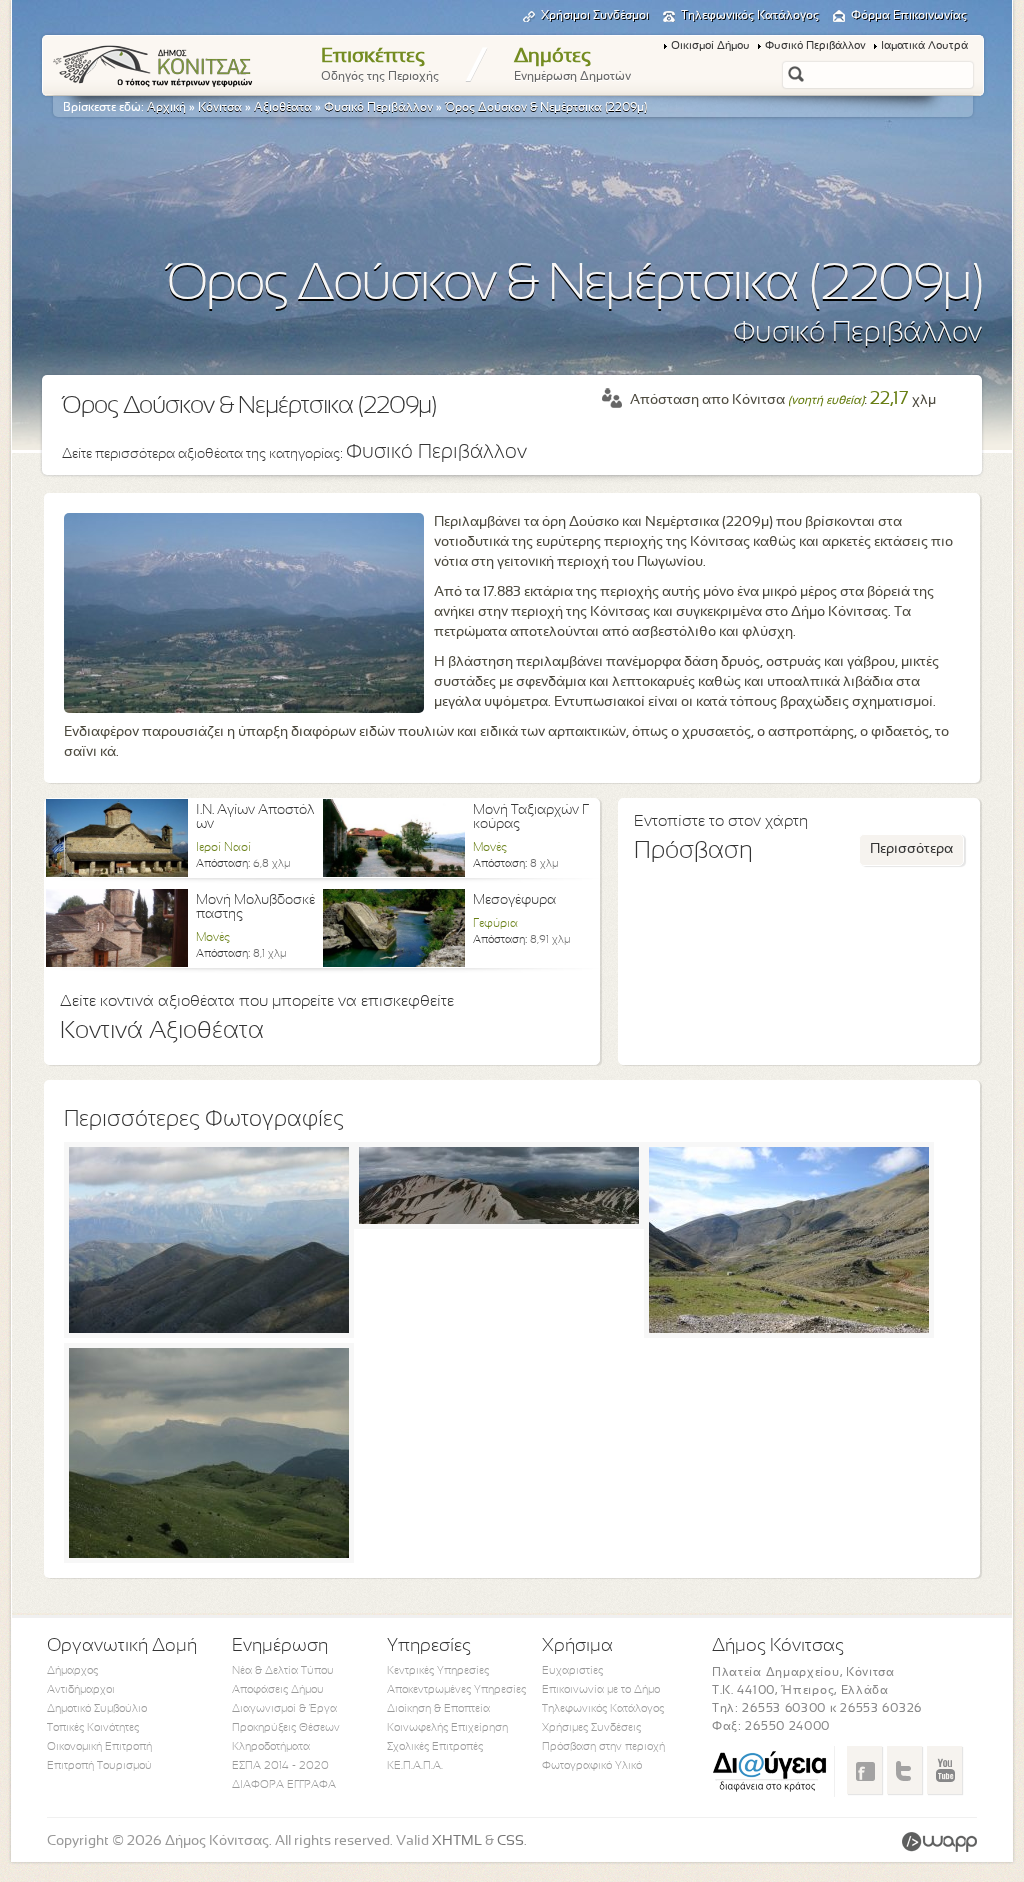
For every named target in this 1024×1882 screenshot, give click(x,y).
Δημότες (572, 65)
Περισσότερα (911, 849)
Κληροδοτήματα (271, 1747)
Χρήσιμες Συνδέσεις (591, 1728)
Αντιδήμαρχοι (81, 1690)
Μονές (490, 848)
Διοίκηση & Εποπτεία (438, 1709)
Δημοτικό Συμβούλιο (97, 1709)
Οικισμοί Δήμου (710, 46)
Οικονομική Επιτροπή (99, 1747)
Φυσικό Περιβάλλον (815, 46)
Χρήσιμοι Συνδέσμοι (595, 16)
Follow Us (904, 1770)
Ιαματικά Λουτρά (924, 46)
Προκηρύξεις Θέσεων (286, 1728)
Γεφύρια (495, 924)
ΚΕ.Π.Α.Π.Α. (415, 1766)
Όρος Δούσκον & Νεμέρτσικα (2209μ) (546, 108)
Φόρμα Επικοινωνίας (909, 16)
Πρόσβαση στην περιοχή (603, 1747)
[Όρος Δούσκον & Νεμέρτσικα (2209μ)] (209, 1329)
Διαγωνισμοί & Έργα (284, 1709)
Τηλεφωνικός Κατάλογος (750, 16)
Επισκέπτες (380, 65)
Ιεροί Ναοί (223, 848)
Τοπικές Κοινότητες (93, 1728)
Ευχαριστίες (572, 1671)
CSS (510, 1841)
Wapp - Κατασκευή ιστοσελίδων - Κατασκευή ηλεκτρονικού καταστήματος (939, 1842)
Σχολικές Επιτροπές (435, 1747)
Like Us (864, 1770)
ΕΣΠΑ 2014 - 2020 (280, 1766)
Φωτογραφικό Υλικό (592, 1766)
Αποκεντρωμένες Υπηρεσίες (456, 1690)
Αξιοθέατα (283, 108)
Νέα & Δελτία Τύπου (283, 1671)
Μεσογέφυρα (514, 900)
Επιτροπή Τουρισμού (99, 1766)
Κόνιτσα (220, 108)
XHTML (457, 1841)
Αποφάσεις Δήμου (278, 1690)
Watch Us (944, 1770)
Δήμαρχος (72, 1671)
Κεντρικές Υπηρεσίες (438, 1671)
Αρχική (166, 108)
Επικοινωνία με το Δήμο (601, 1690)
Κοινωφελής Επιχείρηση (447, 1728)
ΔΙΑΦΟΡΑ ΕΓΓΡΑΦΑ (284, 1785)
